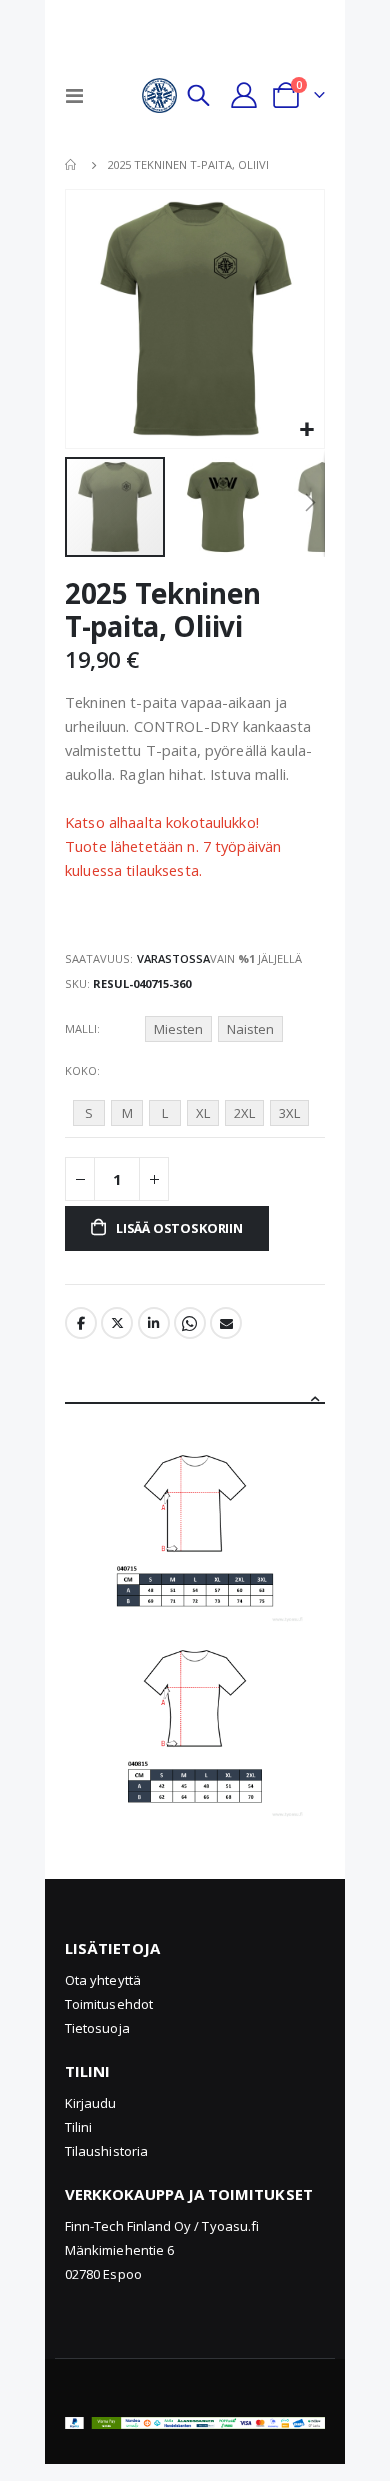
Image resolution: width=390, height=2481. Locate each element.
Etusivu (72, 165)
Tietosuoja (97, 2028)
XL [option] (203, 1113)
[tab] (195, 1388)
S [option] (89, 1113)
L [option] (165, 1113)
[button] (306, 430)
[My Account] (243, 95)
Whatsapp (190, 1323)
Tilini (78, 2127)
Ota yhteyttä (103, 1980)
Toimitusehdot (109, 2004)
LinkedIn (154, 1323)
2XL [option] (244, 1113)
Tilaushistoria (106, 2151)
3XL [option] (289, 1113)
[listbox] (217, 1032)
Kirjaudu (91, 2103)
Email (226, 1323)
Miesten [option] (178, 1029)
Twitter (117, 1323)
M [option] (127, 1113)
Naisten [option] (250, 1029)
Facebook (81, 1323)
